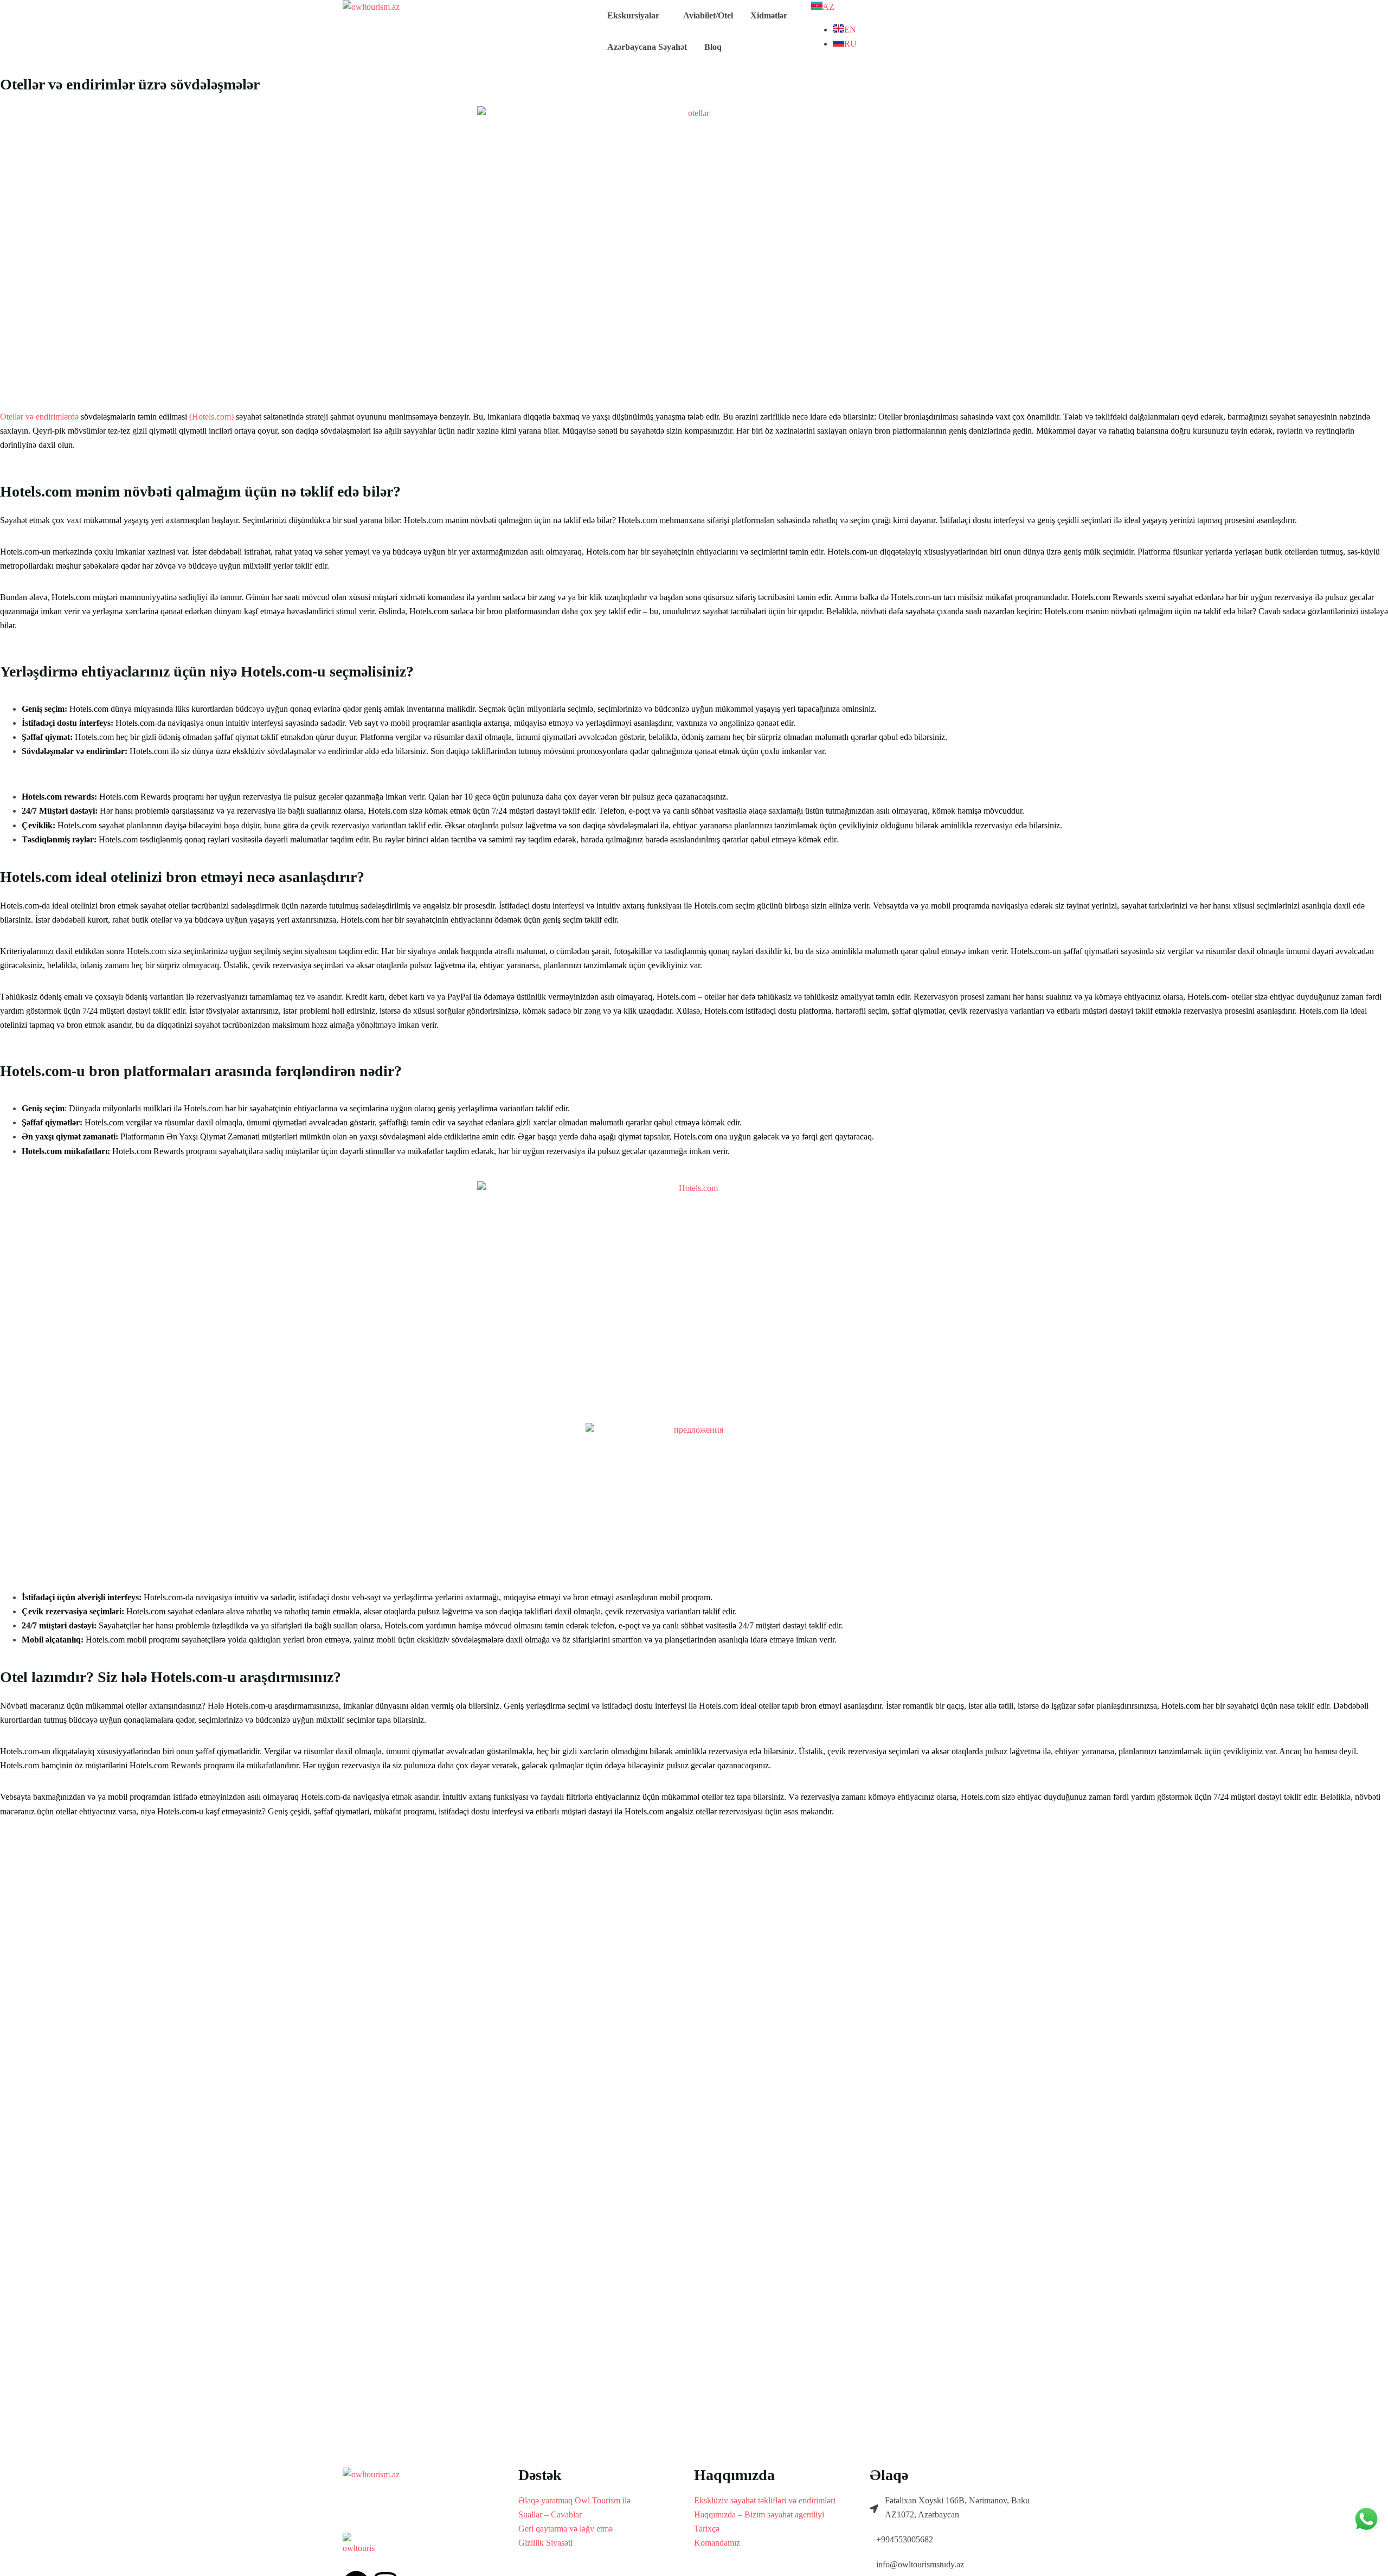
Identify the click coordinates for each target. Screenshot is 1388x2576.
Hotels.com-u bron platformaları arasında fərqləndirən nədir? (201, 1071)
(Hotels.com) (211, 417)
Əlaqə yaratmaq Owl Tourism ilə (574, 2500)
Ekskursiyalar (633, 15)
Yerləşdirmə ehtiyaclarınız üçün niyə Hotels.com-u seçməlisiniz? (207, 671)
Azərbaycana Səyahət (647, 47)
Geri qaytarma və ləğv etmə (566, 2529)
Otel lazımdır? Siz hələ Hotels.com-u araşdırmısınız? (171, 1677)
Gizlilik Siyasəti (545, 2543)
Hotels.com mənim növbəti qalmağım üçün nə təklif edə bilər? (200, 491)
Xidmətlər (769, 15)
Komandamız (717, 2543)
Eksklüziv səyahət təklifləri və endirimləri (765, 2500)
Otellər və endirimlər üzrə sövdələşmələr (130, 84)
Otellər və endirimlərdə (39, 417)
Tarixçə (707, 2529)
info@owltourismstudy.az (920, 2564)
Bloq (713, 47)
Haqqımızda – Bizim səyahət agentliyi (759, 2514)
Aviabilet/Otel (708, 15)
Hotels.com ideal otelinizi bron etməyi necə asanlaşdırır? (182, 877)
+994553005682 (905, 2539)
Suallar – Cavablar (550, 2514)
